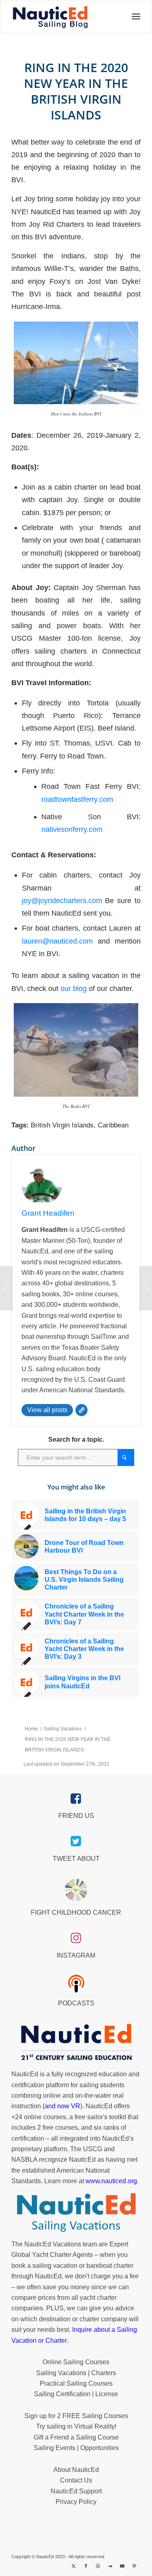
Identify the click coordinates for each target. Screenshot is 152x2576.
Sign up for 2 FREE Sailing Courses (76, 2416)
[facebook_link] (76, 1799)
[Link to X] (74, 2566)
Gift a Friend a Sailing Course (76, 2437)
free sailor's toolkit (101, 2117)
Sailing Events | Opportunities (76, 2448)
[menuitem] (134, 17)
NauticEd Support (76, 2491)
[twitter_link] (76, 1841)
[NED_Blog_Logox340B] (50, 17)
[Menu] (134, 17)
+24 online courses (39, 2117)
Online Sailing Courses (76, 2362)
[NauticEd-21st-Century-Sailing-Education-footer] (76, 2043)
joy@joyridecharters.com (62, 900)
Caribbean (113, 1125)
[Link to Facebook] (86, 2566)
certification (28, 2138)
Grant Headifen (48, 1213)
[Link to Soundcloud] (110, 2566)
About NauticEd (76, 2470)
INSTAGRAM (76, 1955)
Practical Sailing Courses (76, 2383)
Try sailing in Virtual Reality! (76, 2426)
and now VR (62, 2106)
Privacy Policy (76, 2502)
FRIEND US (76, 1816)
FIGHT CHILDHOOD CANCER (76, 1912)
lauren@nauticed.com (57, 941)
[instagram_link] (76, 1938)
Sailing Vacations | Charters (76, 2373)
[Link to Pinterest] (135, 2566)
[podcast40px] (76, 1984)
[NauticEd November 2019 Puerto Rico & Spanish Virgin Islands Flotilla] (6, 1288)
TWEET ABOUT (76, 1859)
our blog (74, 988)
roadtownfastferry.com (77, 799)
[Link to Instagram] (98, 2566)
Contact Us (76, 2480)
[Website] (81, 1410)
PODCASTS (76, 2003)
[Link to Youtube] (122, 2566)
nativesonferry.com (72, 829)
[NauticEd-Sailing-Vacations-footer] (76, 2213)
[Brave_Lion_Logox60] (76, 1890)
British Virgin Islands (62, 1125)
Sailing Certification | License (76, 2394)
